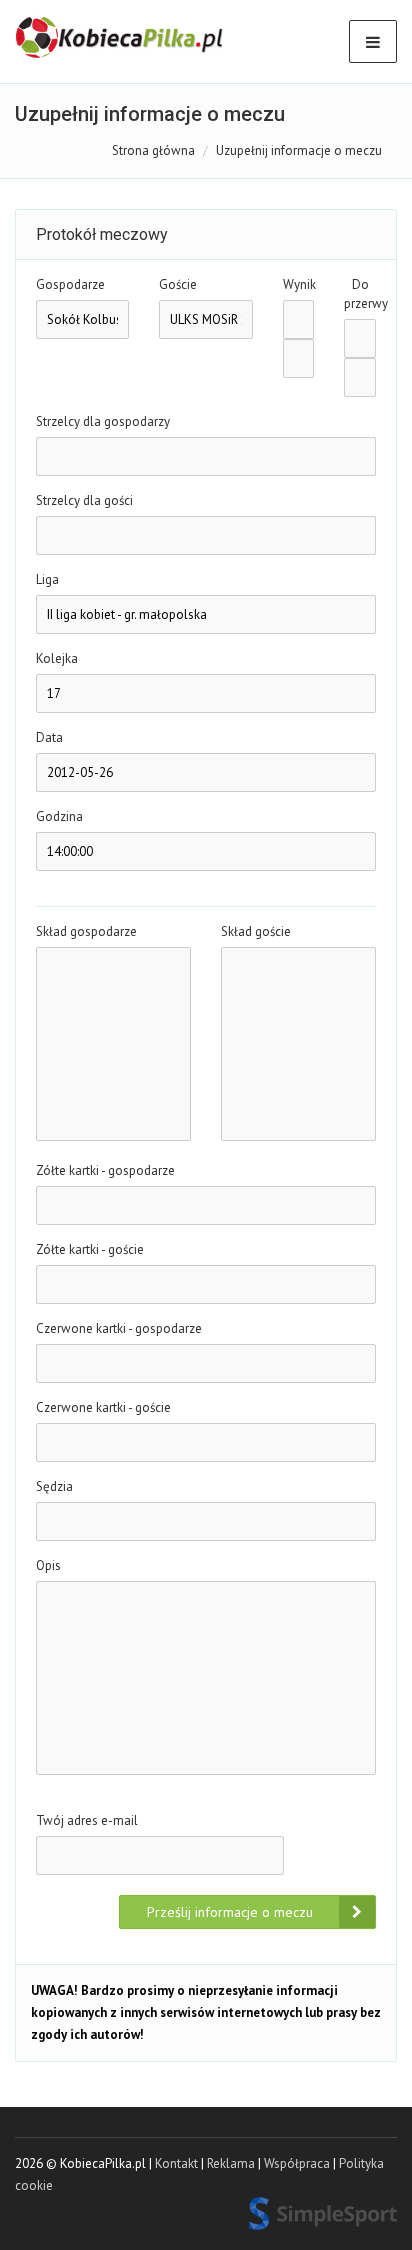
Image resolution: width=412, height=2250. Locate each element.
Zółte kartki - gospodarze (105, 1170)
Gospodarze (70, 284)
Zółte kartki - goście (90, 1249)
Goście (178, 284)
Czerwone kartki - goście (103, 1407)
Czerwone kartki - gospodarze (119, 1328)
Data (49, 737)
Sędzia (54, 1486)
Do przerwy (360, 294)
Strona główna (153, 150)
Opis (48, 1565)
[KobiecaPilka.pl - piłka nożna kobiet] (121, 38)
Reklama (231, 2163)
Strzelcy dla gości (84, 500)
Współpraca (297, 2163)
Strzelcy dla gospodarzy (103, 421)
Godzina (59, 816)
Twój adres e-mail (87, 1820)
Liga (47, 579)
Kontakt (176, 2163)
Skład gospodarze (86, 931)
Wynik (299, 284)
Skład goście (256, 931)
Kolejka (57, 658)
